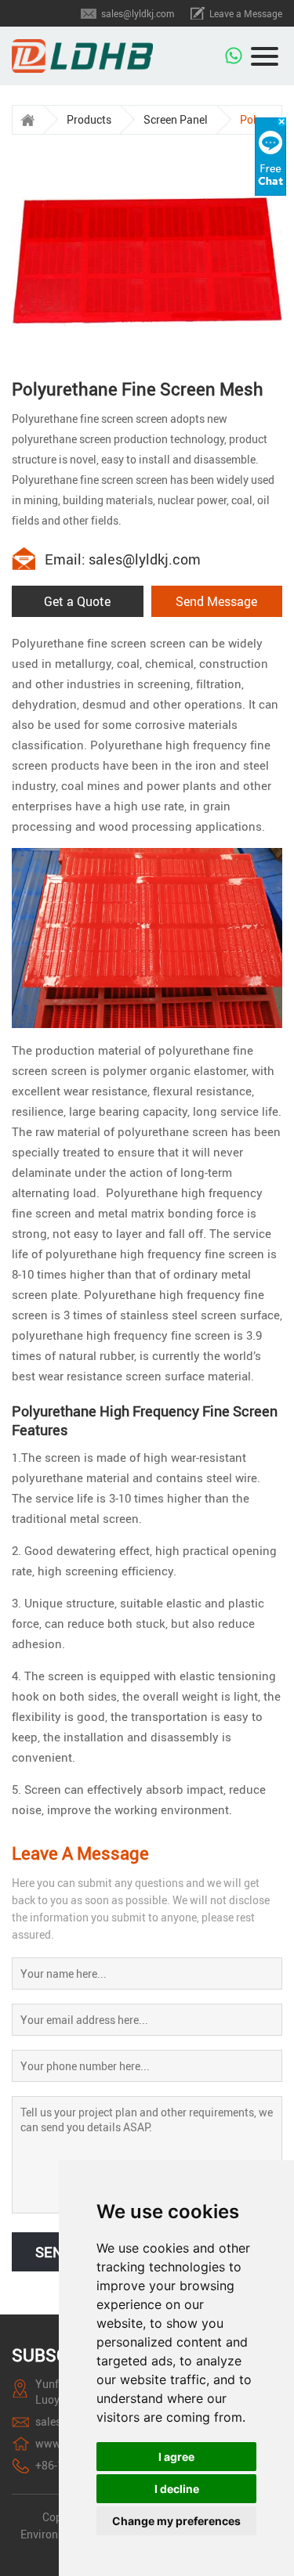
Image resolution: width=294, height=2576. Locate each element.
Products (89, 119)
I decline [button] (177, 2489)
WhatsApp (235, 52)
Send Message (216, 601)
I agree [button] (176, 2457)
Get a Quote (77, 601)
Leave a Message (246, 13)
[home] (27, 120)
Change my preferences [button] (176, 2521)
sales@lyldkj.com (138, 13)
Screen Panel (176, 119)
